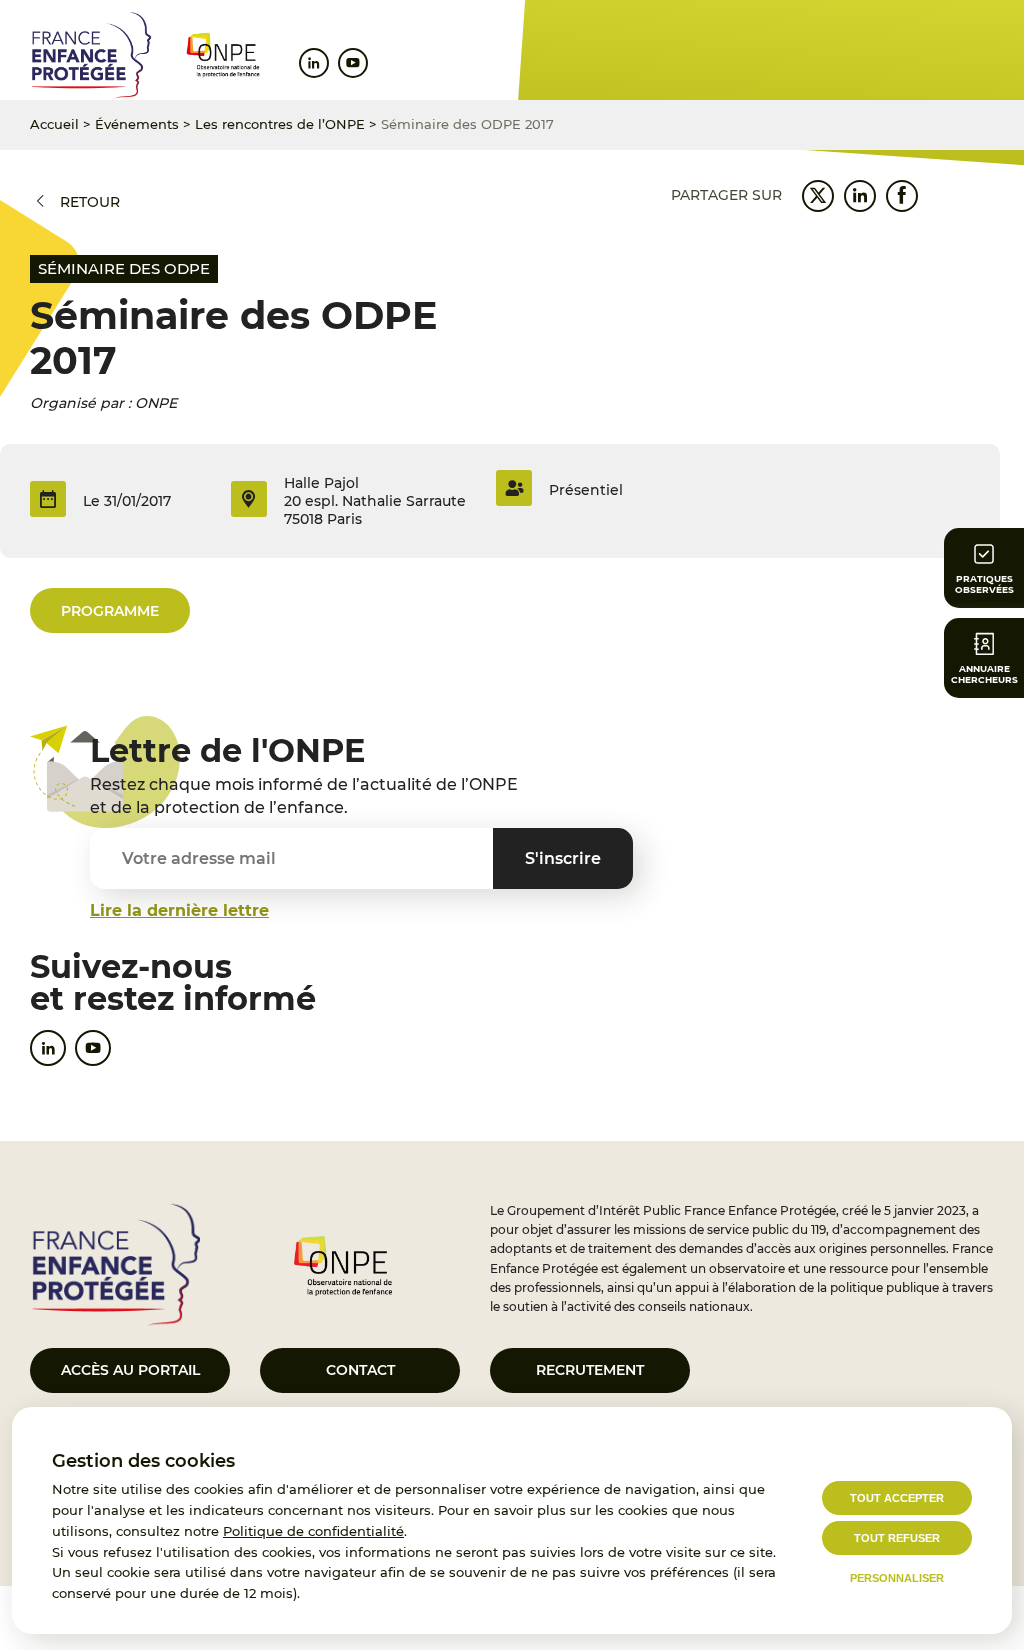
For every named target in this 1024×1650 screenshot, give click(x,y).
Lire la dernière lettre (179, 910)
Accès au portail (130, 1370)
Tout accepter (897, 1498)
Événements (137, 124)
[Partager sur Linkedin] (860, 196)
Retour (90, 202)
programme (110, 611)
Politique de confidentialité (313, 1531)
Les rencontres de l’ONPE (280, 124)
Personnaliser (897, 1578)
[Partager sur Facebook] (902, 196)
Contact (360, 1370)
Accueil (54, 124)
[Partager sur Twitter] (818, 196)
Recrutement (590, 1370)
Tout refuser (897, 1538)
